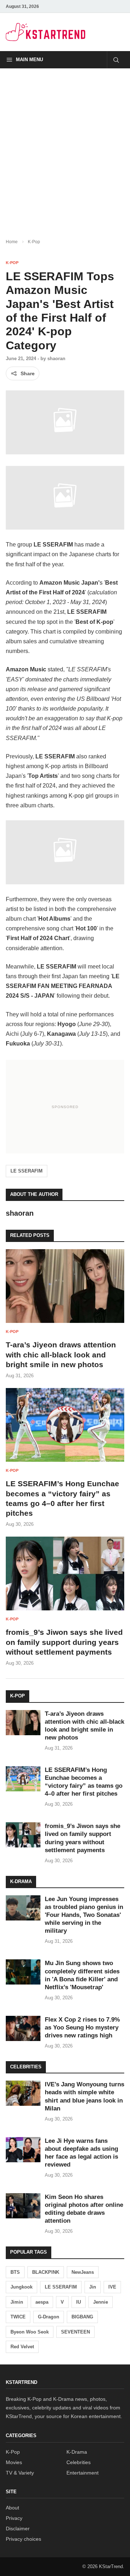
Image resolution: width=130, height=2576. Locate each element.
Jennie (101, 2302)
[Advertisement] (65, 148)
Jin (93, 2287)
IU (79, 2302)
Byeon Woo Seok (30, 2332)
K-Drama (77, 2452)
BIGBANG (82, 2317)
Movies (14, 2462)
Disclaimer (18, 2529)
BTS (15, 2272)
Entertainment (83, 2473)
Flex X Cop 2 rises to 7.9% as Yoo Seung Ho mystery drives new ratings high (82, 2028)
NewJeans (83, 2272)
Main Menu (29, 60)
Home (12, 242)
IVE (112, 2287)
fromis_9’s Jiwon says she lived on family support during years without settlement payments (64, 1642)
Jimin (17, 2302)
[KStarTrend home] (45, 32)
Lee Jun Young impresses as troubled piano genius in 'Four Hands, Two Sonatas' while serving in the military (84, 1915)
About (12, 2508)
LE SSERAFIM (27, 1171)
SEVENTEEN (75, 2332)
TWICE (18, 2317)
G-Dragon (49, 2317)
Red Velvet (22, 2347)
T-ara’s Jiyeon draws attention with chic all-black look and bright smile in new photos (61, 1355)
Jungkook (21, 2287)
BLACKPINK (46, 2272)
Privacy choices (23, 2539)
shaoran (56, 359)
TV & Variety (20, 2473)
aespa (42, 2302)
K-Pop (34, 242)
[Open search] (116, 60)
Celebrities (79, 2462)
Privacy (14, 2518)
